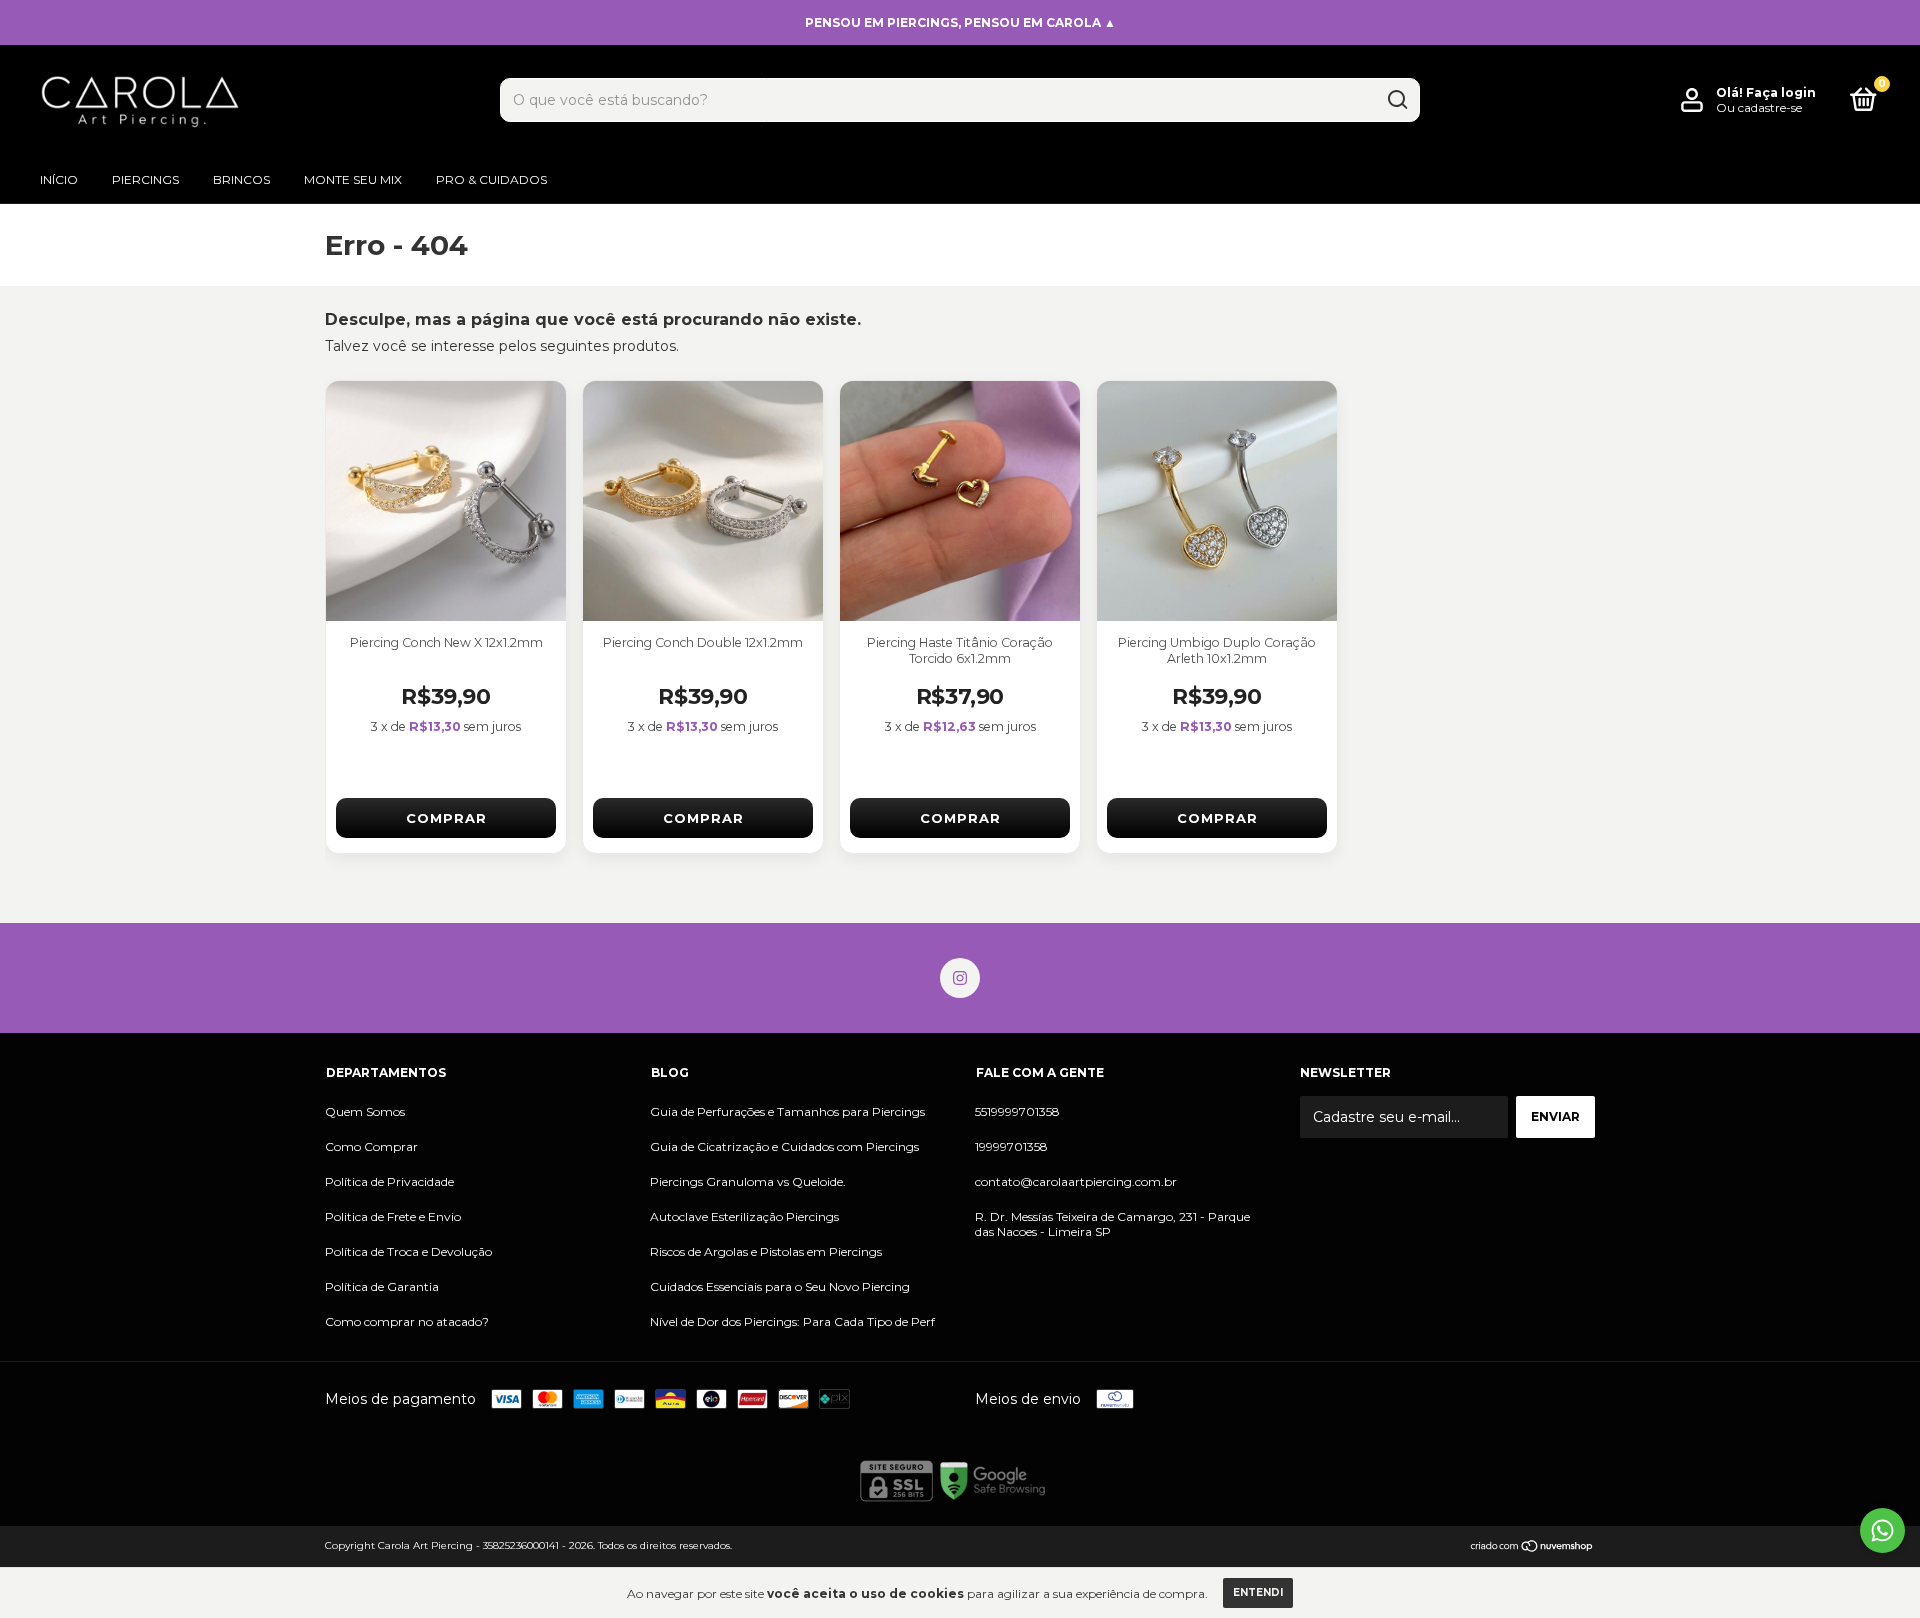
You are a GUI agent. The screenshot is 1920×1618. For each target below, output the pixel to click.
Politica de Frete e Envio (393, 1216)
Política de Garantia (382, 1286)
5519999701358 (1017, 1111)
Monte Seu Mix (353, 179)
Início (59, 179)
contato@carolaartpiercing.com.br (1076, 1181)
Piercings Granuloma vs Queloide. (748, 1181)
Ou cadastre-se (1759, 107)
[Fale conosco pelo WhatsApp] (1882, 1530)
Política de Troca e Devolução (408, 1251)
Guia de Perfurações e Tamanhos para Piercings (787, 1111)
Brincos (241, 179)
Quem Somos (365, 1111)
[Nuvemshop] (1532, 1548)
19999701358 (1011, 1146)
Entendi (1258, 1592)
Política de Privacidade (389, 1181)
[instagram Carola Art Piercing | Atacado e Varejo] (960, 978)
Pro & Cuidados (491, 179)
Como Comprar (371, 1146)
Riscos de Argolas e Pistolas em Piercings (766, 1251)
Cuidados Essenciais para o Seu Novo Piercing (780, 1286)
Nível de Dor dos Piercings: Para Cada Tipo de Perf (792, 1321)
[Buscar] (1396, 100)
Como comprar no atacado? (407, 1321)
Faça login (1781, 92)
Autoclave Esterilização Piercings (744, 1216)
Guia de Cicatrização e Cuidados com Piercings (784, 1146)
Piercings (145, 179)
